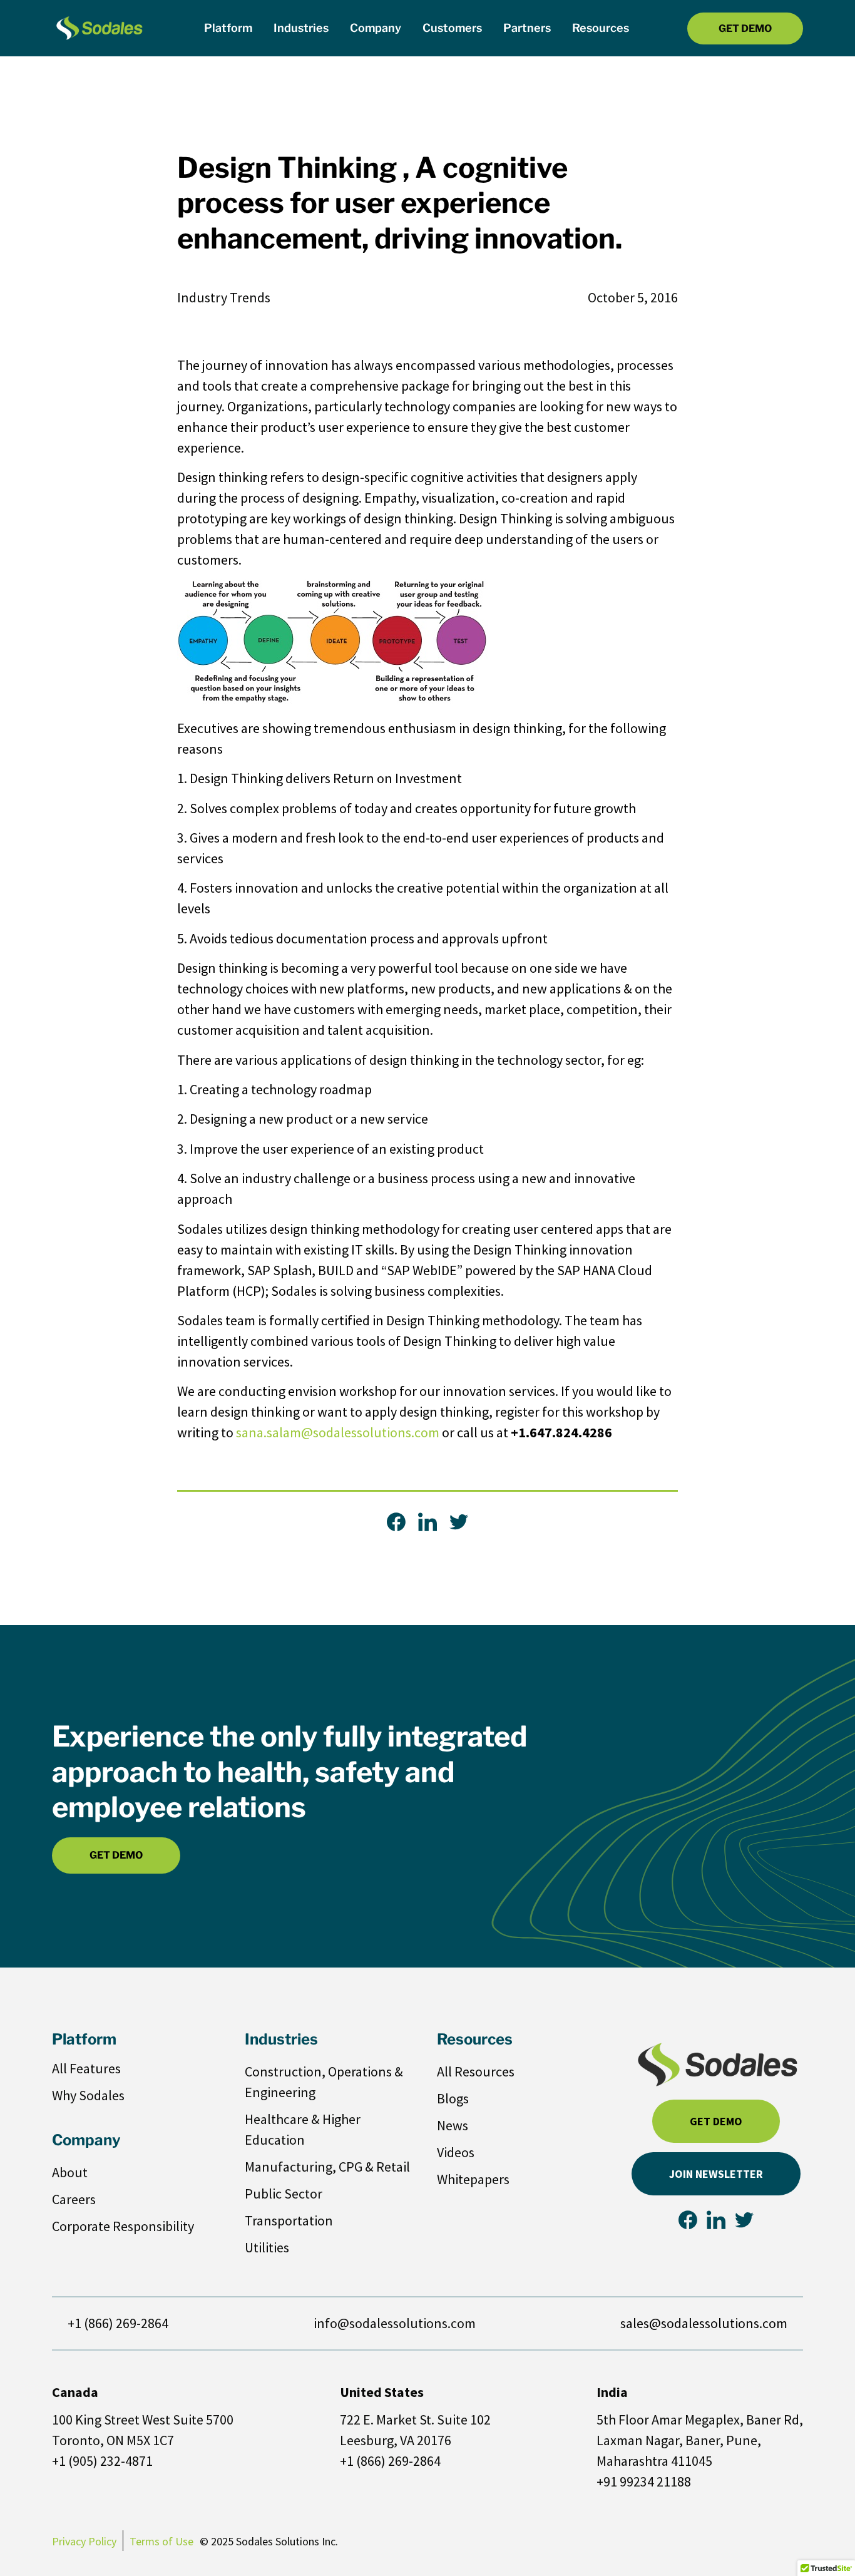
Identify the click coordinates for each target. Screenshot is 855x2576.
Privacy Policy (84, 2541)
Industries (301, 28)
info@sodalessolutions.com (395, 2323)
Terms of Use (161, 2541)
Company (376, 28)
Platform (228, 28)
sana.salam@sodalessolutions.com (338, 1432)
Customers (452, 28)
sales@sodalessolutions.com (704, 2323)
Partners (527, 28)
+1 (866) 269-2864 (118, 2323)
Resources (601, 28)
